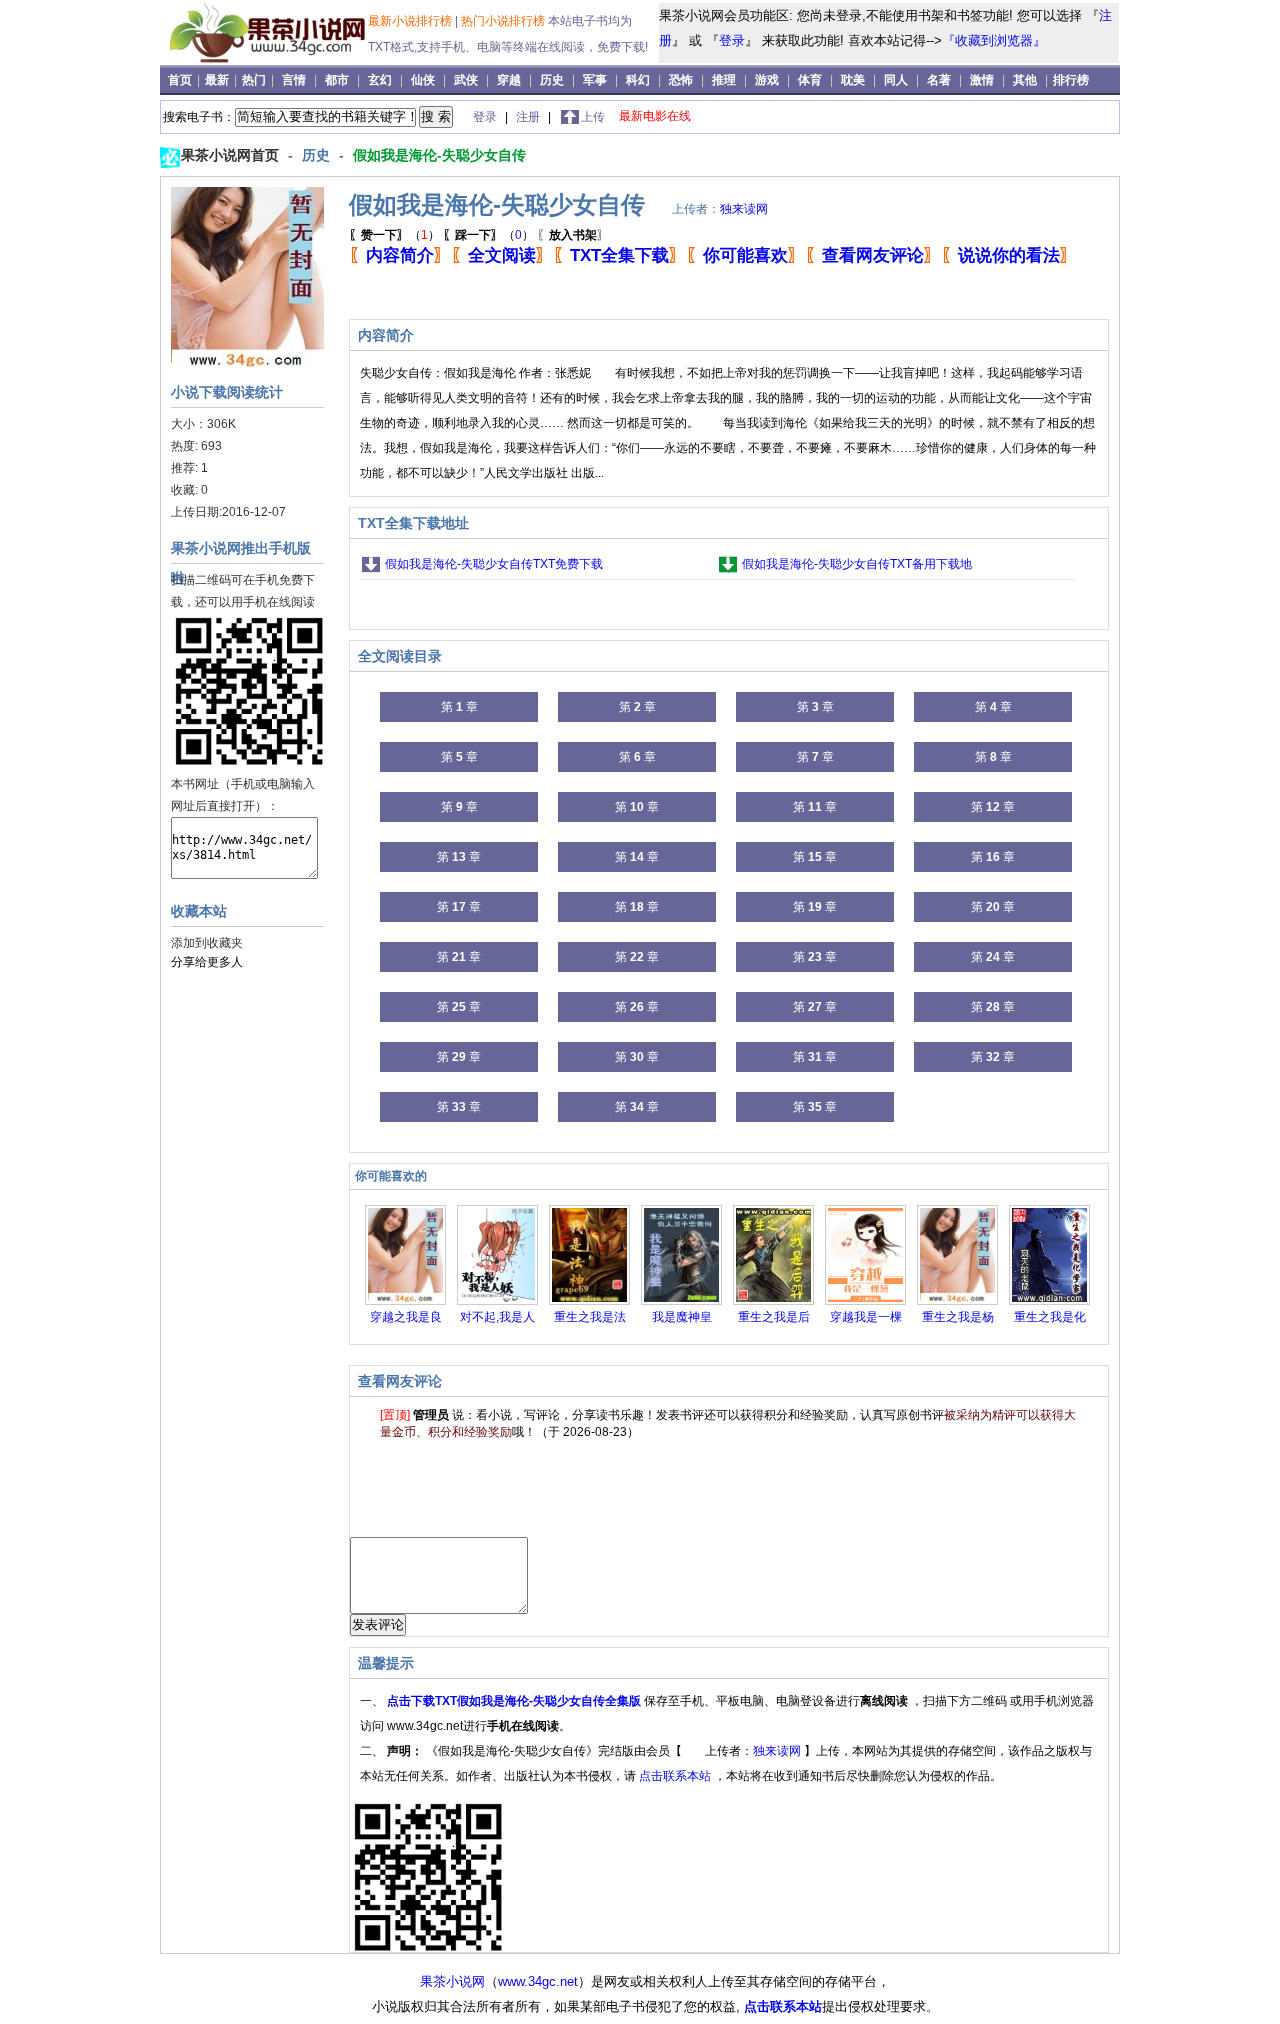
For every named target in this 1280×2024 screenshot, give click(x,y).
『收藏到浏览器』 (994, 40)
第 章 (459, 707)
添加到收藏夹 (207, 943)
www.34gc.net (538, 1981)
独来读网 (744, 209)
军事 (595, 80)
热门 (255, 80)
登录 (732, 40)
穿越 (509, 80)
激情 (982, 80)
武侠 (466, 80)
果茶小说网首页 (232, 155)
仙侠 (423, 80)
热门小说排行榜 (504, 21)
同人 (896, 80)
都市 (337, 80)
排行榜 (1071, 80)
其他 (1025, 80)
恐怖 (681, 80)
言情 (294, 80)
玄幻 (380, 80)
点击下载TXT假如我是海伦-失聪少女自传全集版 (515, 1701)
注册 (529, 117)
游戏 (767, 80)
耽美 (853, 80)
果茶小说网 (452, 1981)
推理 (724, 80)
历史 (552, 80)
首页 (181, 80)
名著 (939, 80)
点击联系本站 (676, 1776)
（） (394, 235)
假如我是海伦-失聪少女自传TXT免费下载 (494, 564)
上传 (593, 117)
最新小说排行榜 (411, 21)
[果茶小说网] (266, 59)
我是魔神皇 (682, 1317)
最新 (218, 80)
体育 (810, 80)
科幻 (638, 80)
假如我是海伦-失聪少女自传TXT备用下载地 (857, 564)
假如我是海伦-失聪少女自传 (439, 155)
